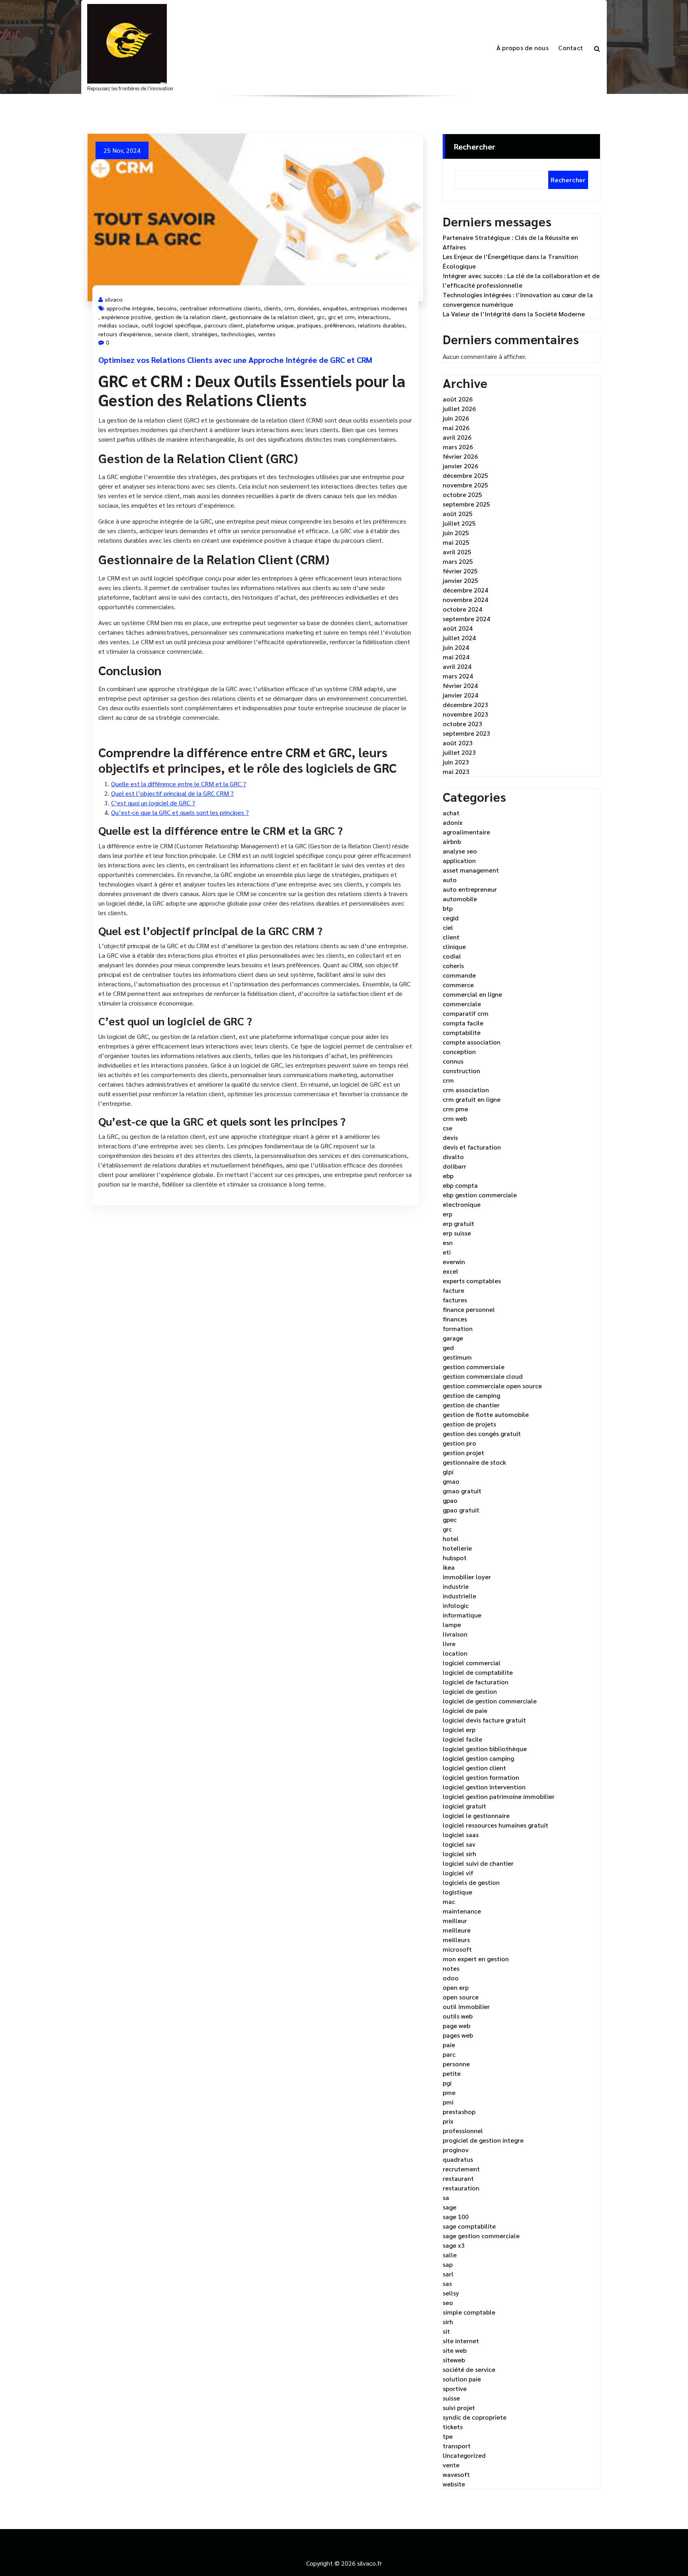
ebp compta (460, 1185)
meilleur (455, 1920)
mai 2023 (456, 771)
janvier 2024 (460, 695)
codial (452, 956)
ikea (449, 1567)
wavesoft (456, 2474)
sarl (448, 2274)
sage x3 (454, 2245)
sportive (455, 2388)
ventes (267, 334)
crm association (466, 1090)
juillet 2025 (459, 523)
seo (448, 2302)
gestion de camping (471, 1395)
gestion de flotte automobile (486, 1414)
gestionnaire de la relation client (272, 317)
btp (448, 908)
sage (450, 2207)
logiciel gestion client (474, 1768)
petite (452, 2073)
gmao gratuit (462, 1491)
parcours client (224, 325)
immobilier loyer (467, 1577)
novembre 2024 (465, 599)
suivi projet (459, 2407)
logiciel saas (461, 1835)
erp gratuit (458, 1223)
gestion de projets (469, 1424)
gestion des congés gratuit (482, 1433)
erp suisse (457, 1233)
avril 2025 (457, 552)
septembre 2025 (466, 504)
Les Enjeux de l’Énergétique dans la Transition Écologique (510, 261)
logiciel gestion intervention (484, 1787)
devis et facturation (472, 1147)
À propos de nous (523, 48)
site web (455, 2350)
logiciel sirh (459, 1854)
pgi (447, 2083)
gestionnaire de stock (474, 1462)
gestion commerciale (474, 1367)
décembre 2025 (465, 475)
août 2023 (458, 743)
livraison (455, 1634)
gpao (450, 1500)
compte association (472, 1042)
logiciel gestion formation (481, 1777)
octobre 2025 (462, 494)
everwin (454, 1262)
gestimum (457, 1357)
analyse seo (460, 851)
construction (461, 1071)
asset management (471, 870)
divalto (453, 1156)
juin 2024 (456, 647)
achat (451, 813)
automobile (460, 899)
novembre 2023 (465, 714)
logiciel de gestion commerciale (490, 1701)
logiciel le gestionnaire (476, 1815)
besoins (167, 308)
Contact (571, 48)
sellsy (451, 2293)
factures (455, 1300)
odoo (451, 1978)
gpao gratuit (461, 1510)
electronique (462, 1204)
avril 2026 (457, 437)
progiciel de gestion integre (483, 2140)
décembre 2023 (465, 704)
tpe (448, 2436)
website (454, 2484)
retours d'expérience (125, 334)
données (309, 308)
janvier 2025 (460, 580)
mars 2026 (458, 447)
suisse (451, 2398)
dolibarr (454, 1166)
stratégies (205, 334)
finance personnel (469, 1309)
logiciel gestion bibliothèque (485, 1749)
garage (453, 1338)
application (459, 860)
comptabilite (462, 1032)
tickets (453, 2427)
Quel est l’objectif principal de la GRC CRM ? (172, 793)
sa (446, 2197)
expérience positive (126, 317)
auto (450, 880)
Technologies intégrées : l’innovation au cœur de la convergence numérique (518, 299)
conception (459, 1051)
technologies (238, 334)
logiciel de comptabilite (478, 1672)
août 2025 (458, 513)
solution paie (462, 2379)
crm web (455, 1118)
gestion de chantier (471, 1405)
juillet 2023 (459, 752)
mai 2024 (456, 657)
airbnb (452, 841)
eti (447, 1252)
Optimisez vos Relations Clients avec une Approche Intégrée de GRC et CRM (235, 360)
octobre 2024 (462, 609)
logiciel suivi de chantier (478, 1863)
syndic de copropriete (475, 2417)
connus (453, 1061)
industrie (456, 1586)
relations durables (381, 325)
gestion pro (459, 1443)
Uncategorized (464, 2455)
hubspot (455, 1558)
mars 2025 (458, 561)
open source (461, 1997)
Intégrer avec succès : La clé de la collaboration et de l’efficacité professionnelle (521, 280)
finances (455, 1319)
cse (448, 1128)
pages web (458, 2035)
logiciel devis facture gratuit (484, 1720)
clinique (454, 946)
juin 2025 (456, 533)
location (455, 1653)
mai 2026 (456, 428)
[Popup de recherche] (597, 48)
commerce (458, 985)
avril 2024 (457, 666)
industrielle (459, 1596)
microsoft (457, 1949)
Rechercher (475, 146)
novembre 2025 (465, 485)
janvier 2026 (460, 466)
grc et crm (341, 317)
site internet (461, 2341)
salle (450, 2255)
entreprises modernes (379, 308)
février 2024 (460, 685)
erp (448, 1214)
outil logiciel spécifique (171, 325)
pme (449, 2092)
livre (449, 1644)
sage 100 (456, 2216)
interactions (373, 317)
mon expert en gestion (476, 1959)
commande (459, 975)
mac (449, 1901)
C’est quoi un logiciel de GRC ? (153, 803)
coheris (453, 966)
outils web (458, 2016)
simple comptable (469, 2312)
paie (449, 2045)
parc (449, 2054)
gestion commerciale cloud (483, 1376)
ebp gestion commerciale (480, 1195)
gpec (450, 1519)
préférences (340, 325)
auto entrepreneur (470, 889)
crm (289, 308)
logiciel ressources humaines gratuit (495, 1825)
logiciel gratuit (464, 1806)
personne (456, 2064)
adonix (453, 822)
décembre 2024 (465, 590)
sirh (448, 2322)
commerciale (462, 1004)
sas (447, 2283)
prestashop (459, 2111)
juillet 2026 (459, 408)
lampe (452, 1624)
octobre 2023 (462, 724)
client (451, 937)
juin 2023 (456, 762)
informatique (462, 1615)
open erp (456, 1987)
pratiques (309, 325)
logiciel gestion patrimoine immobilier (499, 1796)
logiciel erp (459, 1729)
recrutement (461, 2169)
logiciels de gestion (471, 1882)
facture (453, 1290)
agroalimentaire (466, 832)
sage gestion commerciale (481, 2236)
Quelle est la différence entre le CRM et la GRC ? (179, 784)
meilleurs (456, 1940)
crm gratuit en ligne (472, 1099)
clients (273, 308)
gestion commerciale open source (492, 1386)
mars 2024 (458, 676)
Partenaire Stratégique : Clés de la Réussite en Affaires (510, 242)
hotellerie (457, 1548)
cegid (451, 918)
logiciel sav (459, 1844)
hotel (451, 1538)
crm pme (455, 1109)
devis (450, 1137)
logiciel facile (462, 1739)
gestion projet (463, 1453)
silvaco (114, 299)
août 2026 (458, 399)
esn (448, 1242)
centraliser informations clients (220, 308)
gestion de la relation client (190, 317)
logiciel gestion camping (478, 1758)
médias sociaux (118, 325)
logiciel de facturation (476, 1682)
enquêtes (335, 308)
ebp (448, 1176)
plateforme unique (270, 325)
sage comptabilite (469, 2226)
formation (458, 1328)
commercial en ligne (472, 994)
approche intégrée (130, 308)
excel (451, 1271)
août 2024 (458, 628)
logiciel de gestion (470, 1691)
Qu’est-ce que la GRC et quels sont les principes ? (180, 812)
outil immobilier (466, 2006)
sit (446, 2331)
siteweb (454, 2360)
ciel (448, 927)
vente (451, 2465)
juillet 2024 (459, 638)
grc (321, 317)
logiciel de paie (465, 1710)
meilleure (457, 1930)
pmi (448, 2102)
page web (456, 2026)
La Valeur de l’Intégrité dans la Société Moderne (514, 314)
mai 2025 (456, 542)
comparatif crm (466, 1013)
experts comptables (472, 1281)
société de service (469, 2369)
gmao (451, 1481)
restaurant (458, 2178)
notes (451, 1968)
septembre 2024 (466, 619)
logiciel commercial (472, 1663)
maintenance (462, 1911)
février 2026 (460, 456)
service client (171, 334)
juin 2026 (456, 418)
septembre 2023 (466, 733)
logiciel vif (458, 1873)
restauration (461, 2188)
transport (457, 2446)
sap (448, 2264)
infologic (456, 1605)
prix (448, 2121)
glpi (448, 1472)
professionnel (463, 2131)
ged (448, 1347)
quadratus (458, 2159)
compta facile (463, 1023)
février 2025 (460, 571)
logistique (457, 1892)
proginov (456, 2150)
